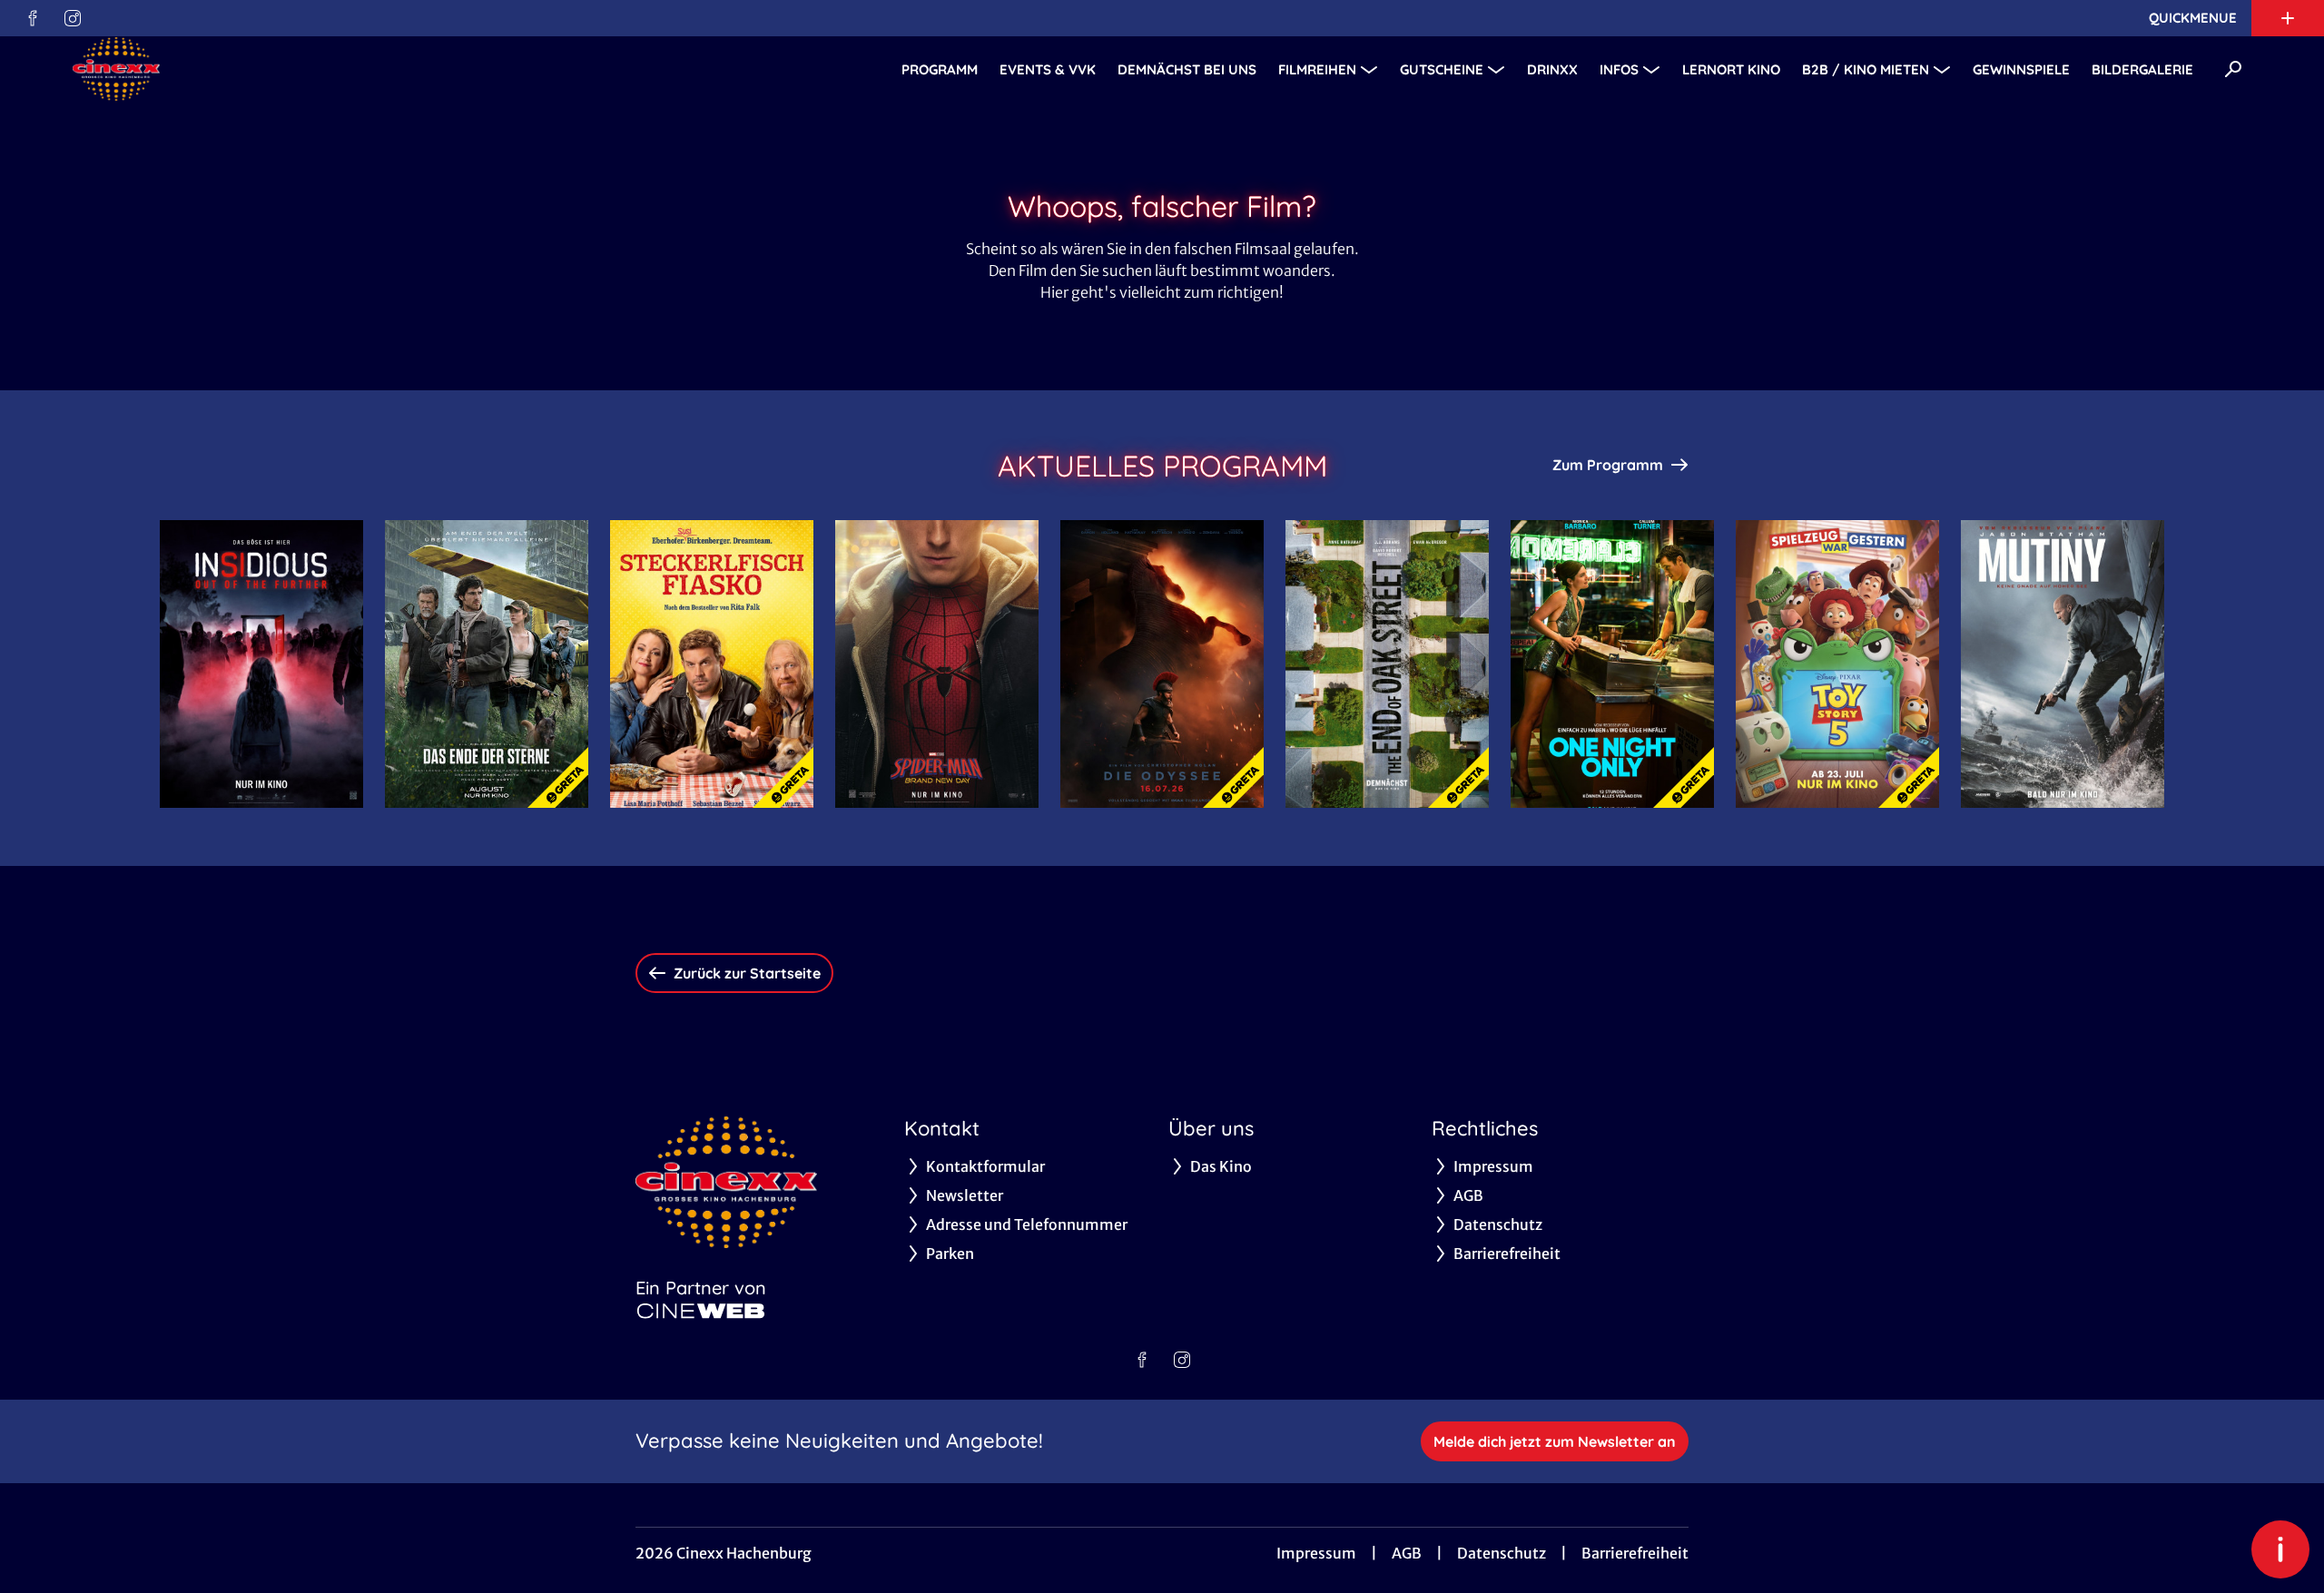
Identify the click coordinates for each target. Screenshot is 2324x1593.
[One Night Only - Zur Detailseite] (1612, 664)
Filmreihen (1317, 69)
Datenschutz (1502, 1553)
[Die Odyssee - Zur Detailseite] (1162, 664)
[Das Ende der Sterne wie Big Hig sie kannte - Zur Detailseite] (487, 664)
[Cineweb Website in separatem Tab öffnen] (701, 1311)
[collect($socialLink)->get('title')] (33, 18)
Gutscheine (1442, 69)
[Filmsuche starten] (2233, 69)
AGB (1407, 1553)
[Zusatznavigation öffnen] (2288, 18)
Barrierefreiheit (1635, 1553)
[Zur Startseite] (200, 69)
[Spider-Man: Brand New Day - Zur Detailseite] (937, 664)
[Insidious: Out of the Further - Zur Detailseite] (261, 664)
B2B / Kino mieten (1866, 69)
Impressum (1316, 1553)
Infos (1619, 69)
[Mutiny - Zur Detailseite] (2063, 664)
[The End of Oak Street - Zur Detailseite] (1387, 664)
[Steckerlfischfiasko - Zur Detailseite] (712, 664)
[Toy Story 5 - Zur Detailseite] (1837, 664)
